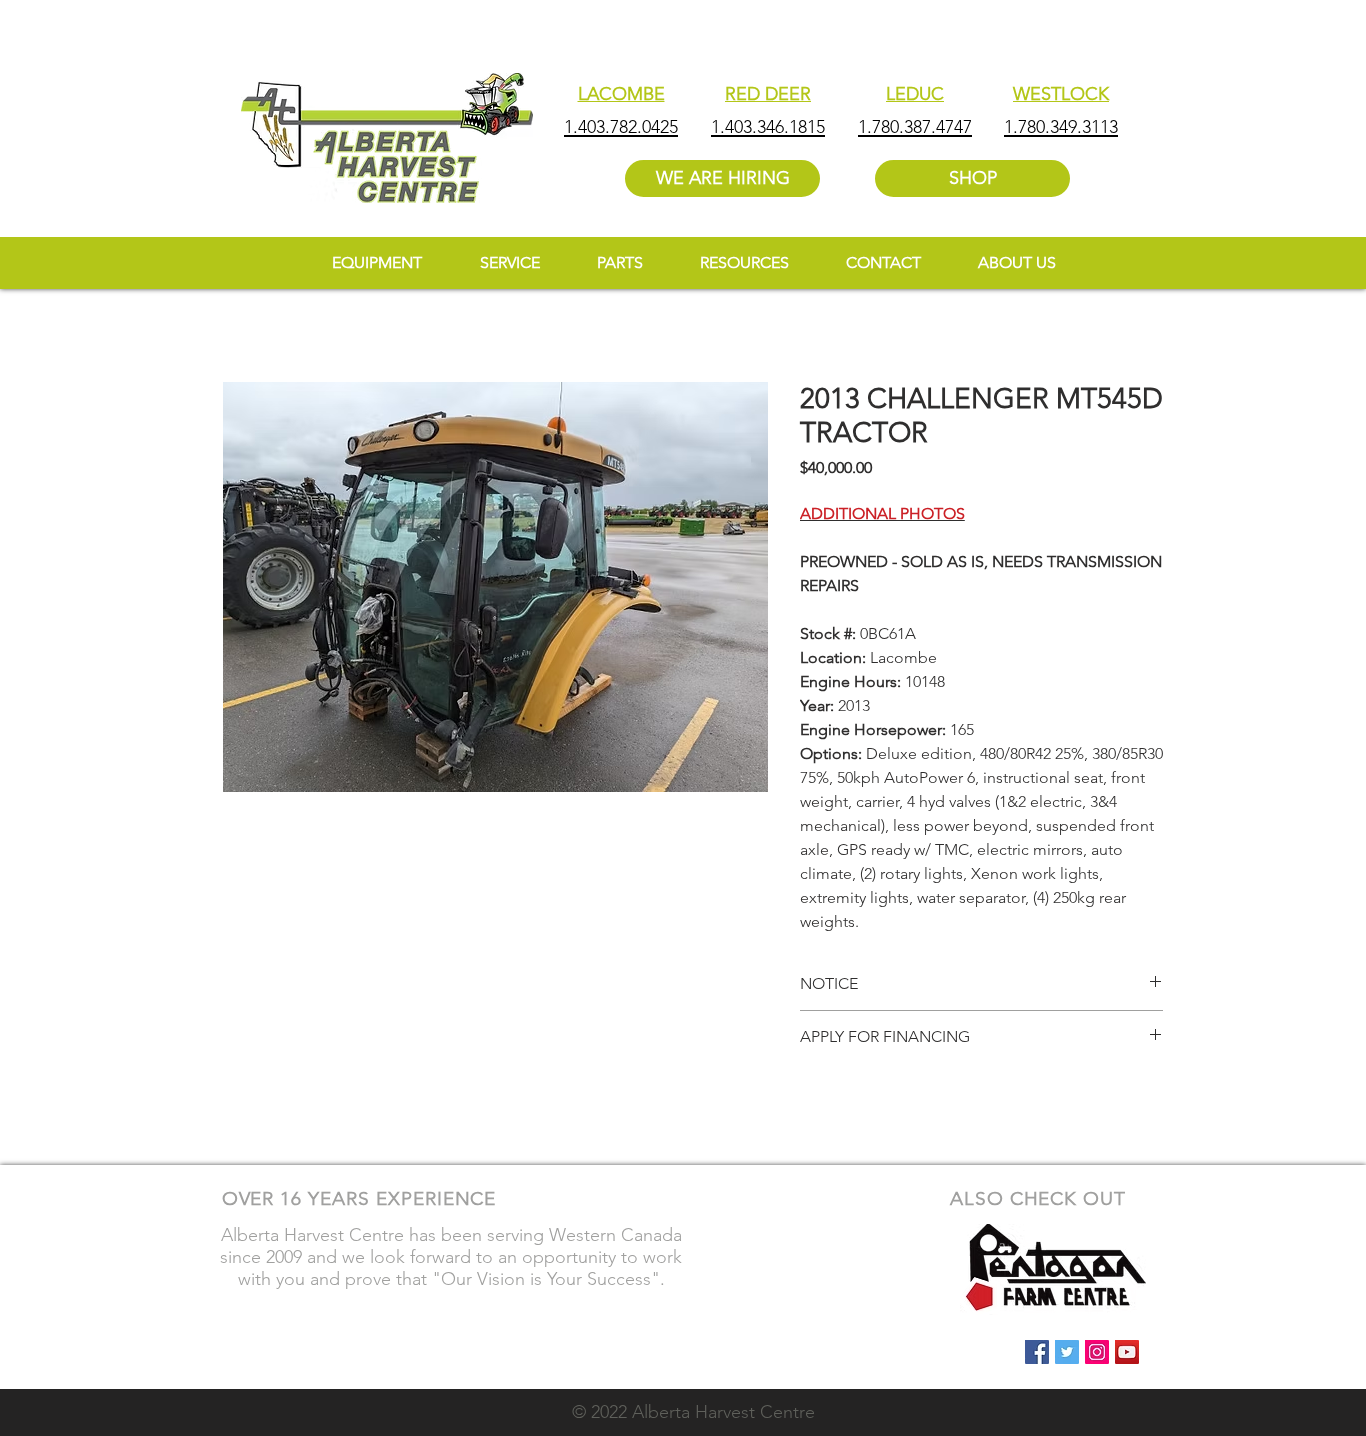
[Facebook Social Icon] (1037, 1352)
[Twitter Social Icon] (1067, 1352)
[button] (744, 262)
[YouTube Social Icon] (1127, 1352)
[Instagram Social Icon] (1097, 1352)
